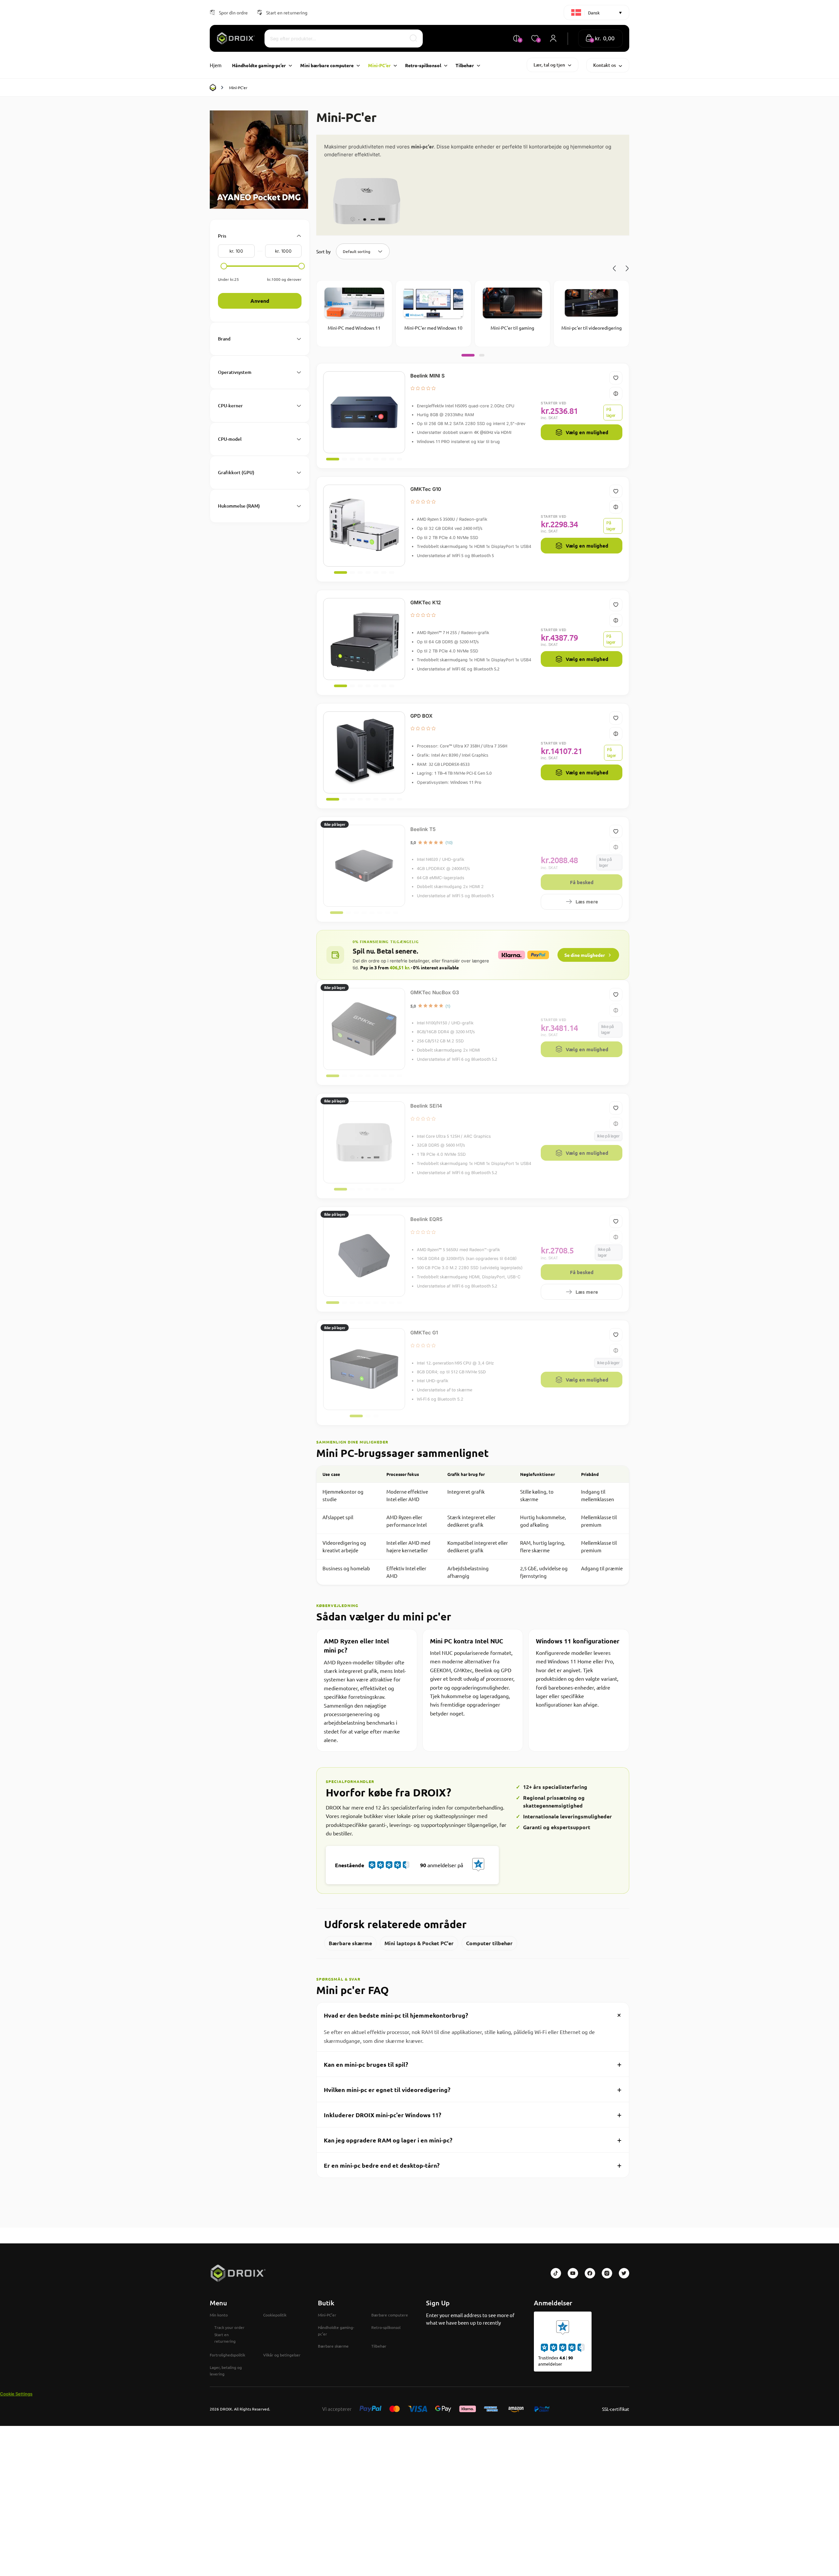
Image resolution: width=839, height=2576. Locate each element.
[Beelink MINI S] (364, 412)
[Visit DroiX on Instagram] (607, 2273)
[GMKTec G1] (364, 1369)
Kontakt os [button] (605, 65)
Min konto (219, 2315)
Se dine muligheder (585, 955)
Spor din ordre (233, 12)
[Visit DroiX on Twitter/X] (624, 2273)
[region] (473, 1525)
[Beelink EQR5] (364, 1256)
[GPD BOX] (364, 752)
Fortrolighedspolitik (227, 2355)
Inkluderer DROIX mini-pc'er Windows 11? (473, 2114)
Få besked (582, 882)
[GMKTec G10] (364, 526)
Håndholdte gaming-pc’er (336, 2331)
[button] (600, 39)
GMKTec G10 (426, 489)
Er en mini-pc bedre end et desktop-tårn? (473, 2165)
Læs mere (587, 901)
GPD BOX (421, 716)
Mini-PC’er (327, 2315)
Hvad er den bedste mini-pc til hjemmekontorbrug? (474, 2015)
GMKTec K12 (426, 602)
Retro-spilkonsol (386, 2327)
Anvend (260, 301)
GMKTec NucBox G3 (435, 992)
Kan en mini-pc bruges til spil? (473, 2064)
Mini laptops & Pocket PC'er (419, 1943)
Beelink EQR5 (426, 1219)
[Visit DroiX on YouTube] (573, 2273)
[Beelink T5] (364, 866)
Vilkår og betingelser (282, 2355)
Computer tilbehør (489, 1943)
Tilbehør (379, 2346)
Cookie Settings (16, 2394)
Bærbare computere (390, 2315)
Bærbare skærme (350, 1943)
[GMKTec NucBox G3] (364, 1029)
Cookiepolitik (275, 2315)
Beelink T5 (423, 829)
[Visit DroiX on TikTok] (556, 2273)
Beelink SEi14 (426, 1106)
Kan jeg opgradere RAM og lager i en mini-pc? (473, 2140)
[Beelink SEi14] (364, 1142)
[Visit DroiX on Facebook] (590, 2273)
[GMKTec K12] (364, 639)
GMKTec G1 (424, 1333)
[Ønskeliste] (616, 378)
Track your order (229, 2327)
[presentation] (615, 268)
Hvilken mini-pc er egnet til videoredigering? (473, 2089)
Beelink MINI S (428, 376)
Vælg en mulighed (587, 432)
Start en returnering (287, 12)
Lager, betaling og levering (226, 2371)
